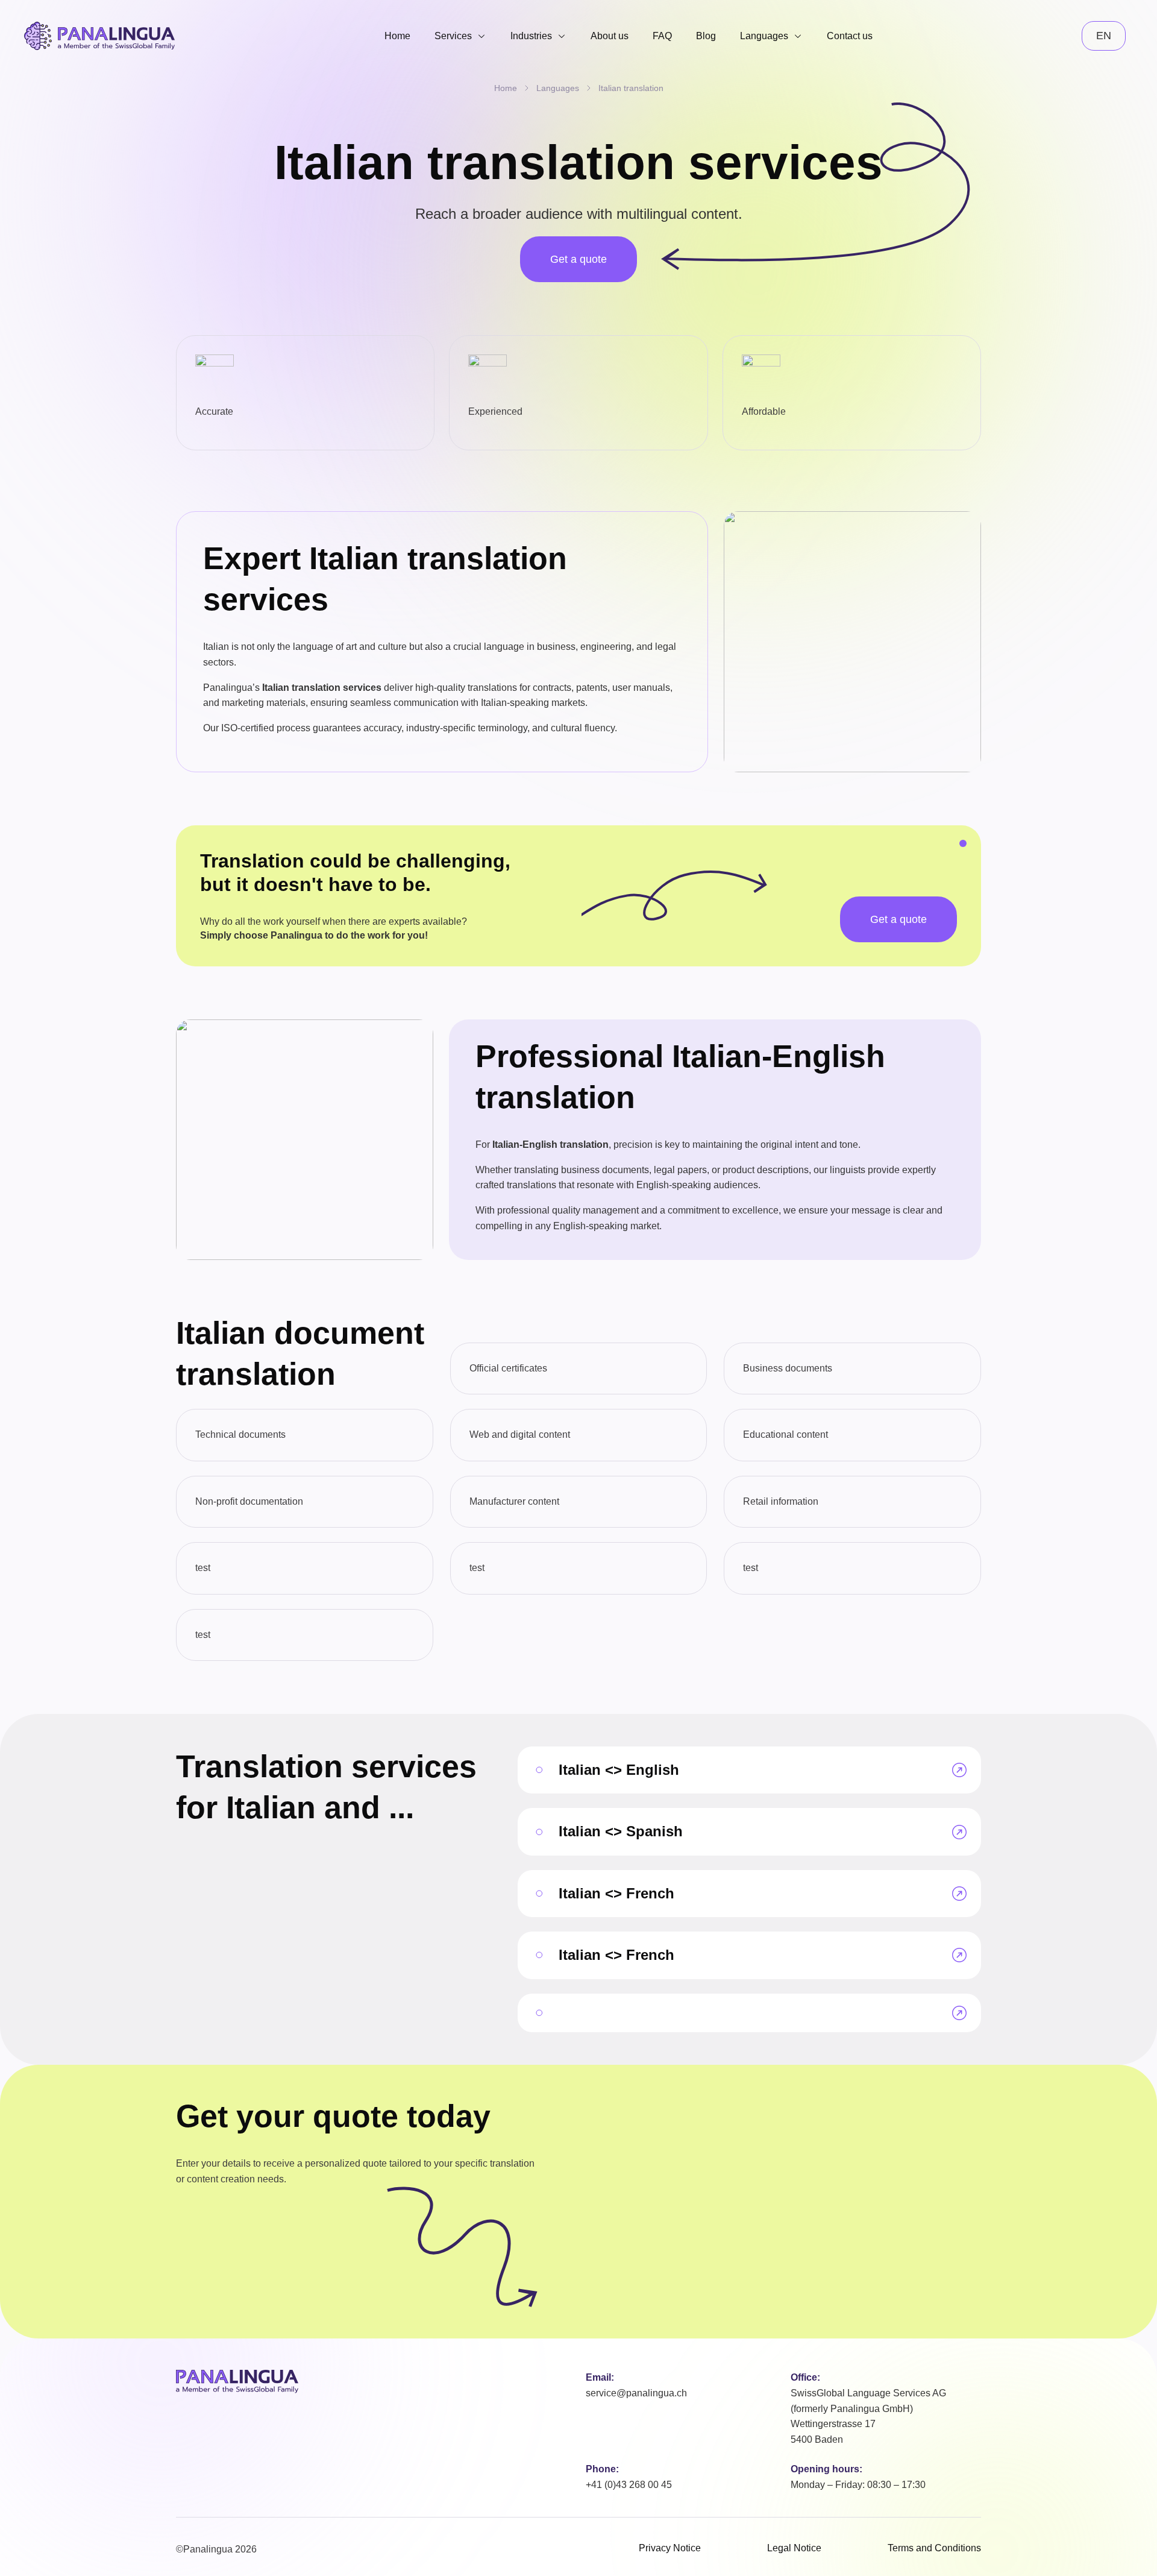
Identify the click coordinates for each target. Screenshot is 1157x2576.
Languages (764, 36)
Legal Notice (794, 2548)
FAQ (662, 36)
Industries (531, 36)
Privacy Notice (670, 2548)
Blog (706, 36)
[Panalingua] (237, 2382)
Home (397, 36)
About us (610, 36)
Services (453, 36)
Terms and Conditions (934, 2548)
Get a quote (578, 259)
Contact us (850, 36)
